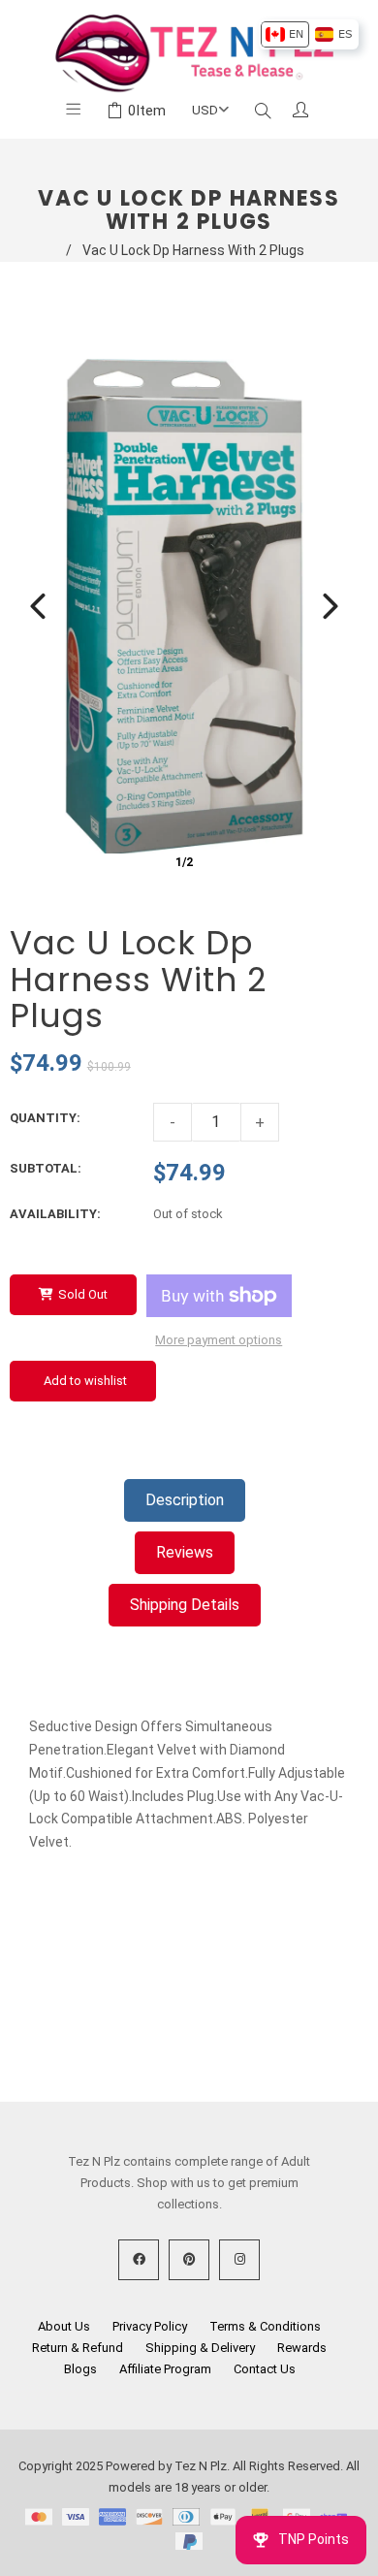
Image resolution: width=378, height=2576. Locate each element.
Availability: (55, 1214)
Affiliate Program (165, 2369)
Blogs (80, 2369)
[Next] (331, 606)
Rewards (302, 2348)
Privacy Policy (150, 2326)
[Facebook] (139, 2260)
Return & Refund (78, 2348)
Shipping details (185, 1605)
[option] (284, 34)
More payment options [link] (219, 1340)
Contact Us (265, 2369)
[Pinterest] (189, 2260)
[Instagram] (239, 2260)
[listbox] (309, 34)
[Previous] (38, 606)
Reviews (185, 1552)
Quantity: (45, 1118)
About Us (64, 2326)
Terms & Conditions (265, 2326)
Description (185, 1500)
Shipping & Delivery (200, 2348)
